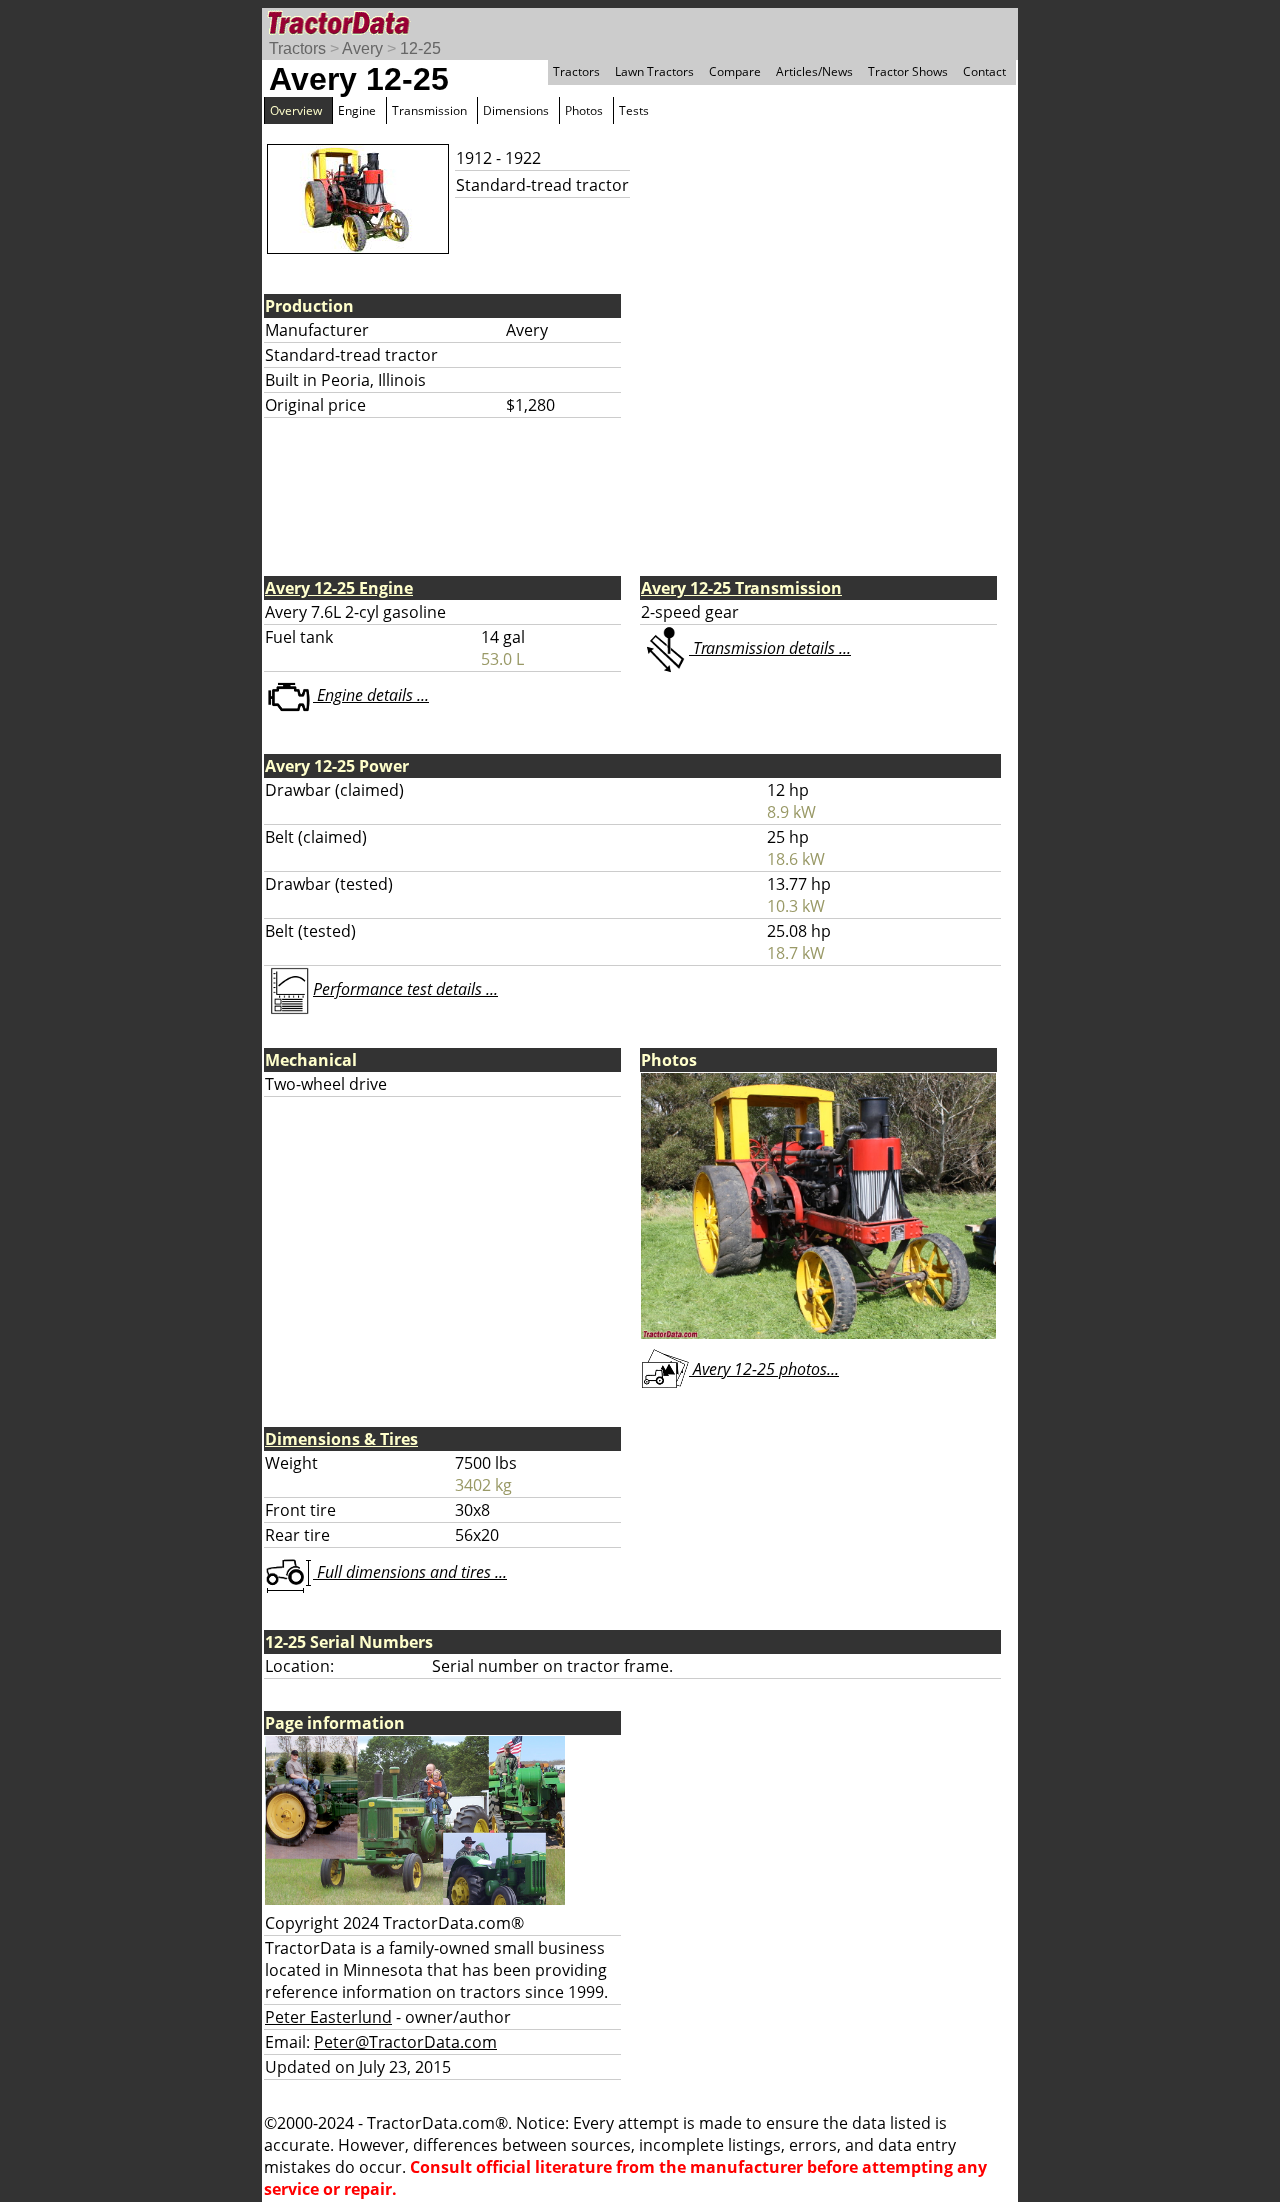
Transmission (429, 110)
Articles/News (814, 71)
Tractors (297, 48)
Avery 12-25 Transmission (741, 588)
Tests (634, 110)
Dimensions (516, 110)
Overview (296, 110)
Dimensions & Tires (341, 1439)
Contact (984, 71)
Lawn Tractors (654, 71)
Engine (357, 110)
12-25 (420, 48)
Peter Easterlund (328, 2017)
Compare (735, 71)
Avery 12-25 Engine (339, 588)
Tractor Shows (908, 71)
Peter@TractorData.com (405, 2042)
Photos (584, 110)
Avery (362, 48)
